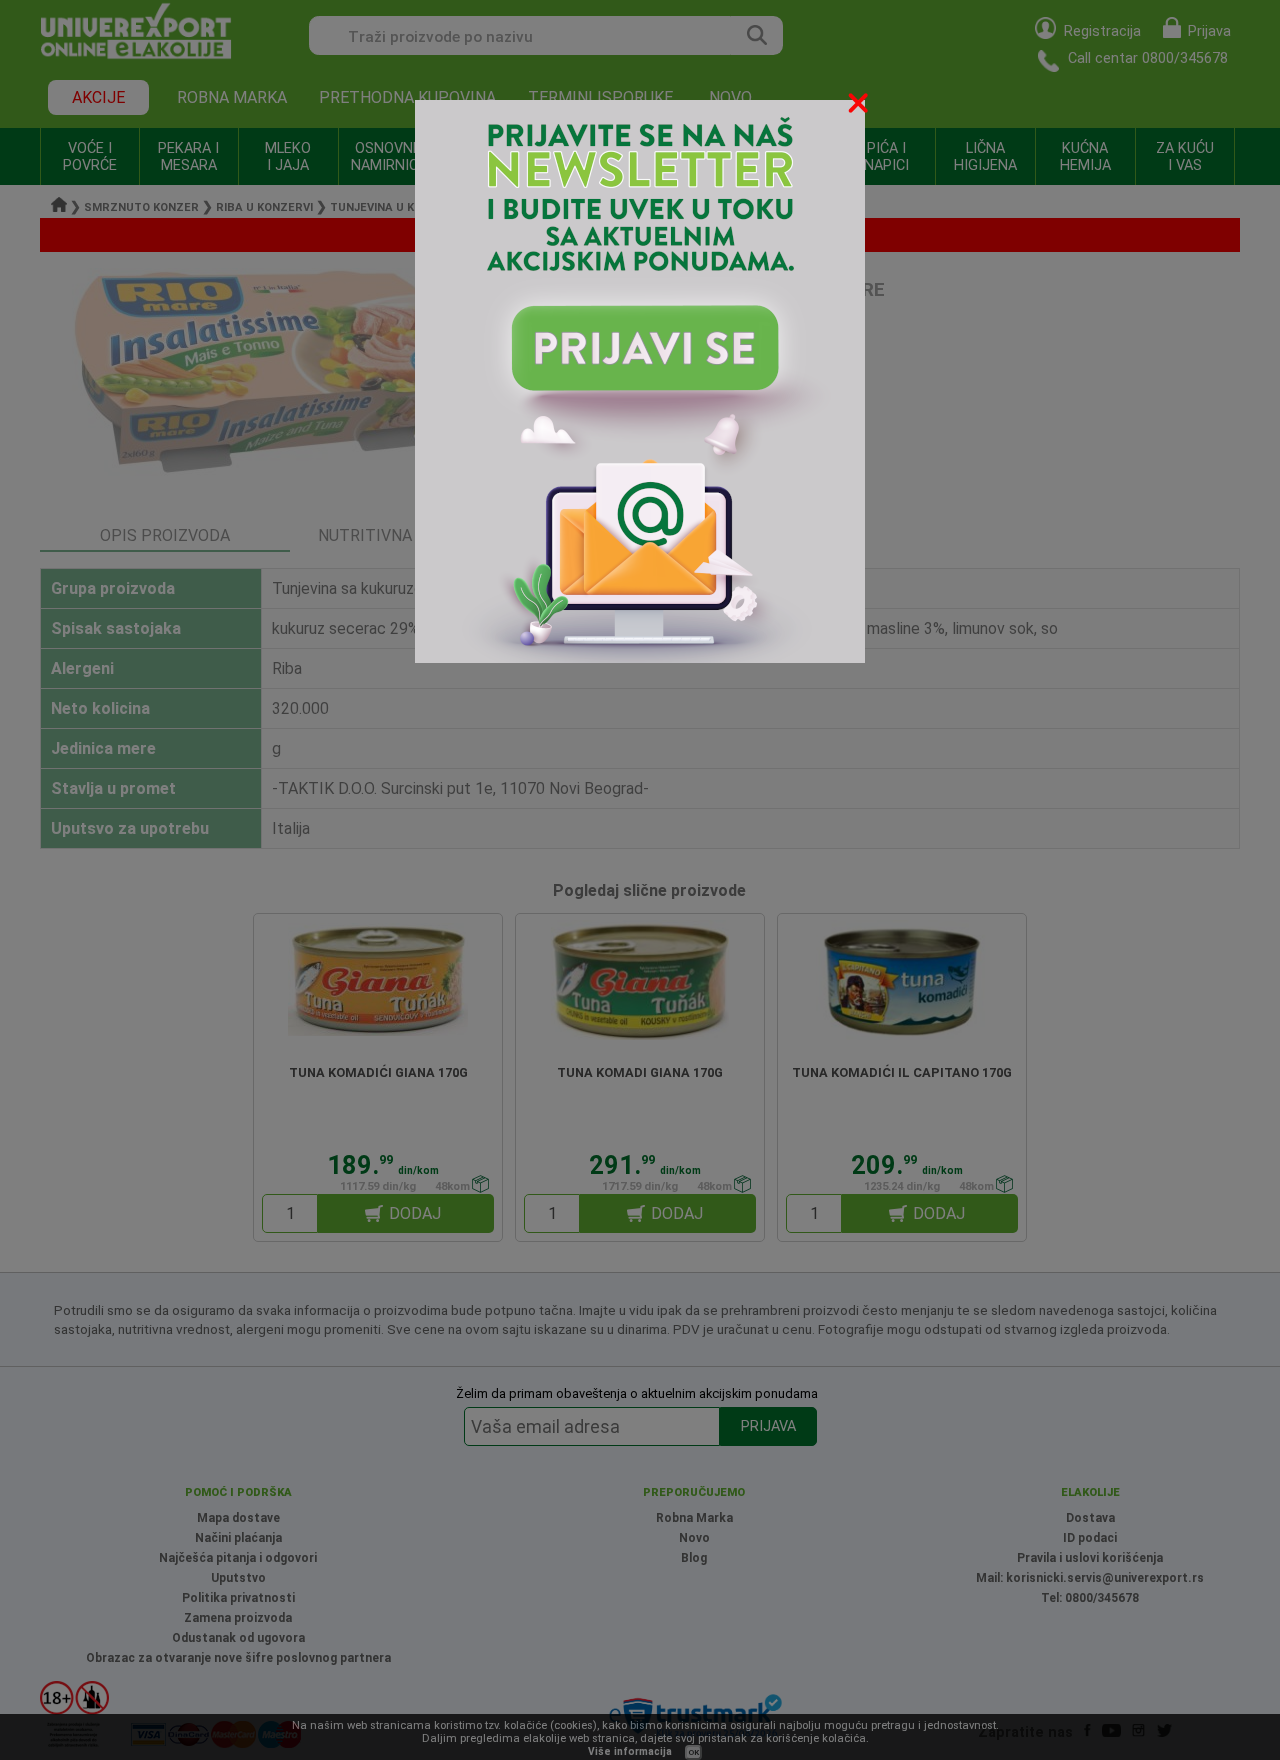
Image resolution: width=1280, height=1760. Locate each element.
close (860, 106)
